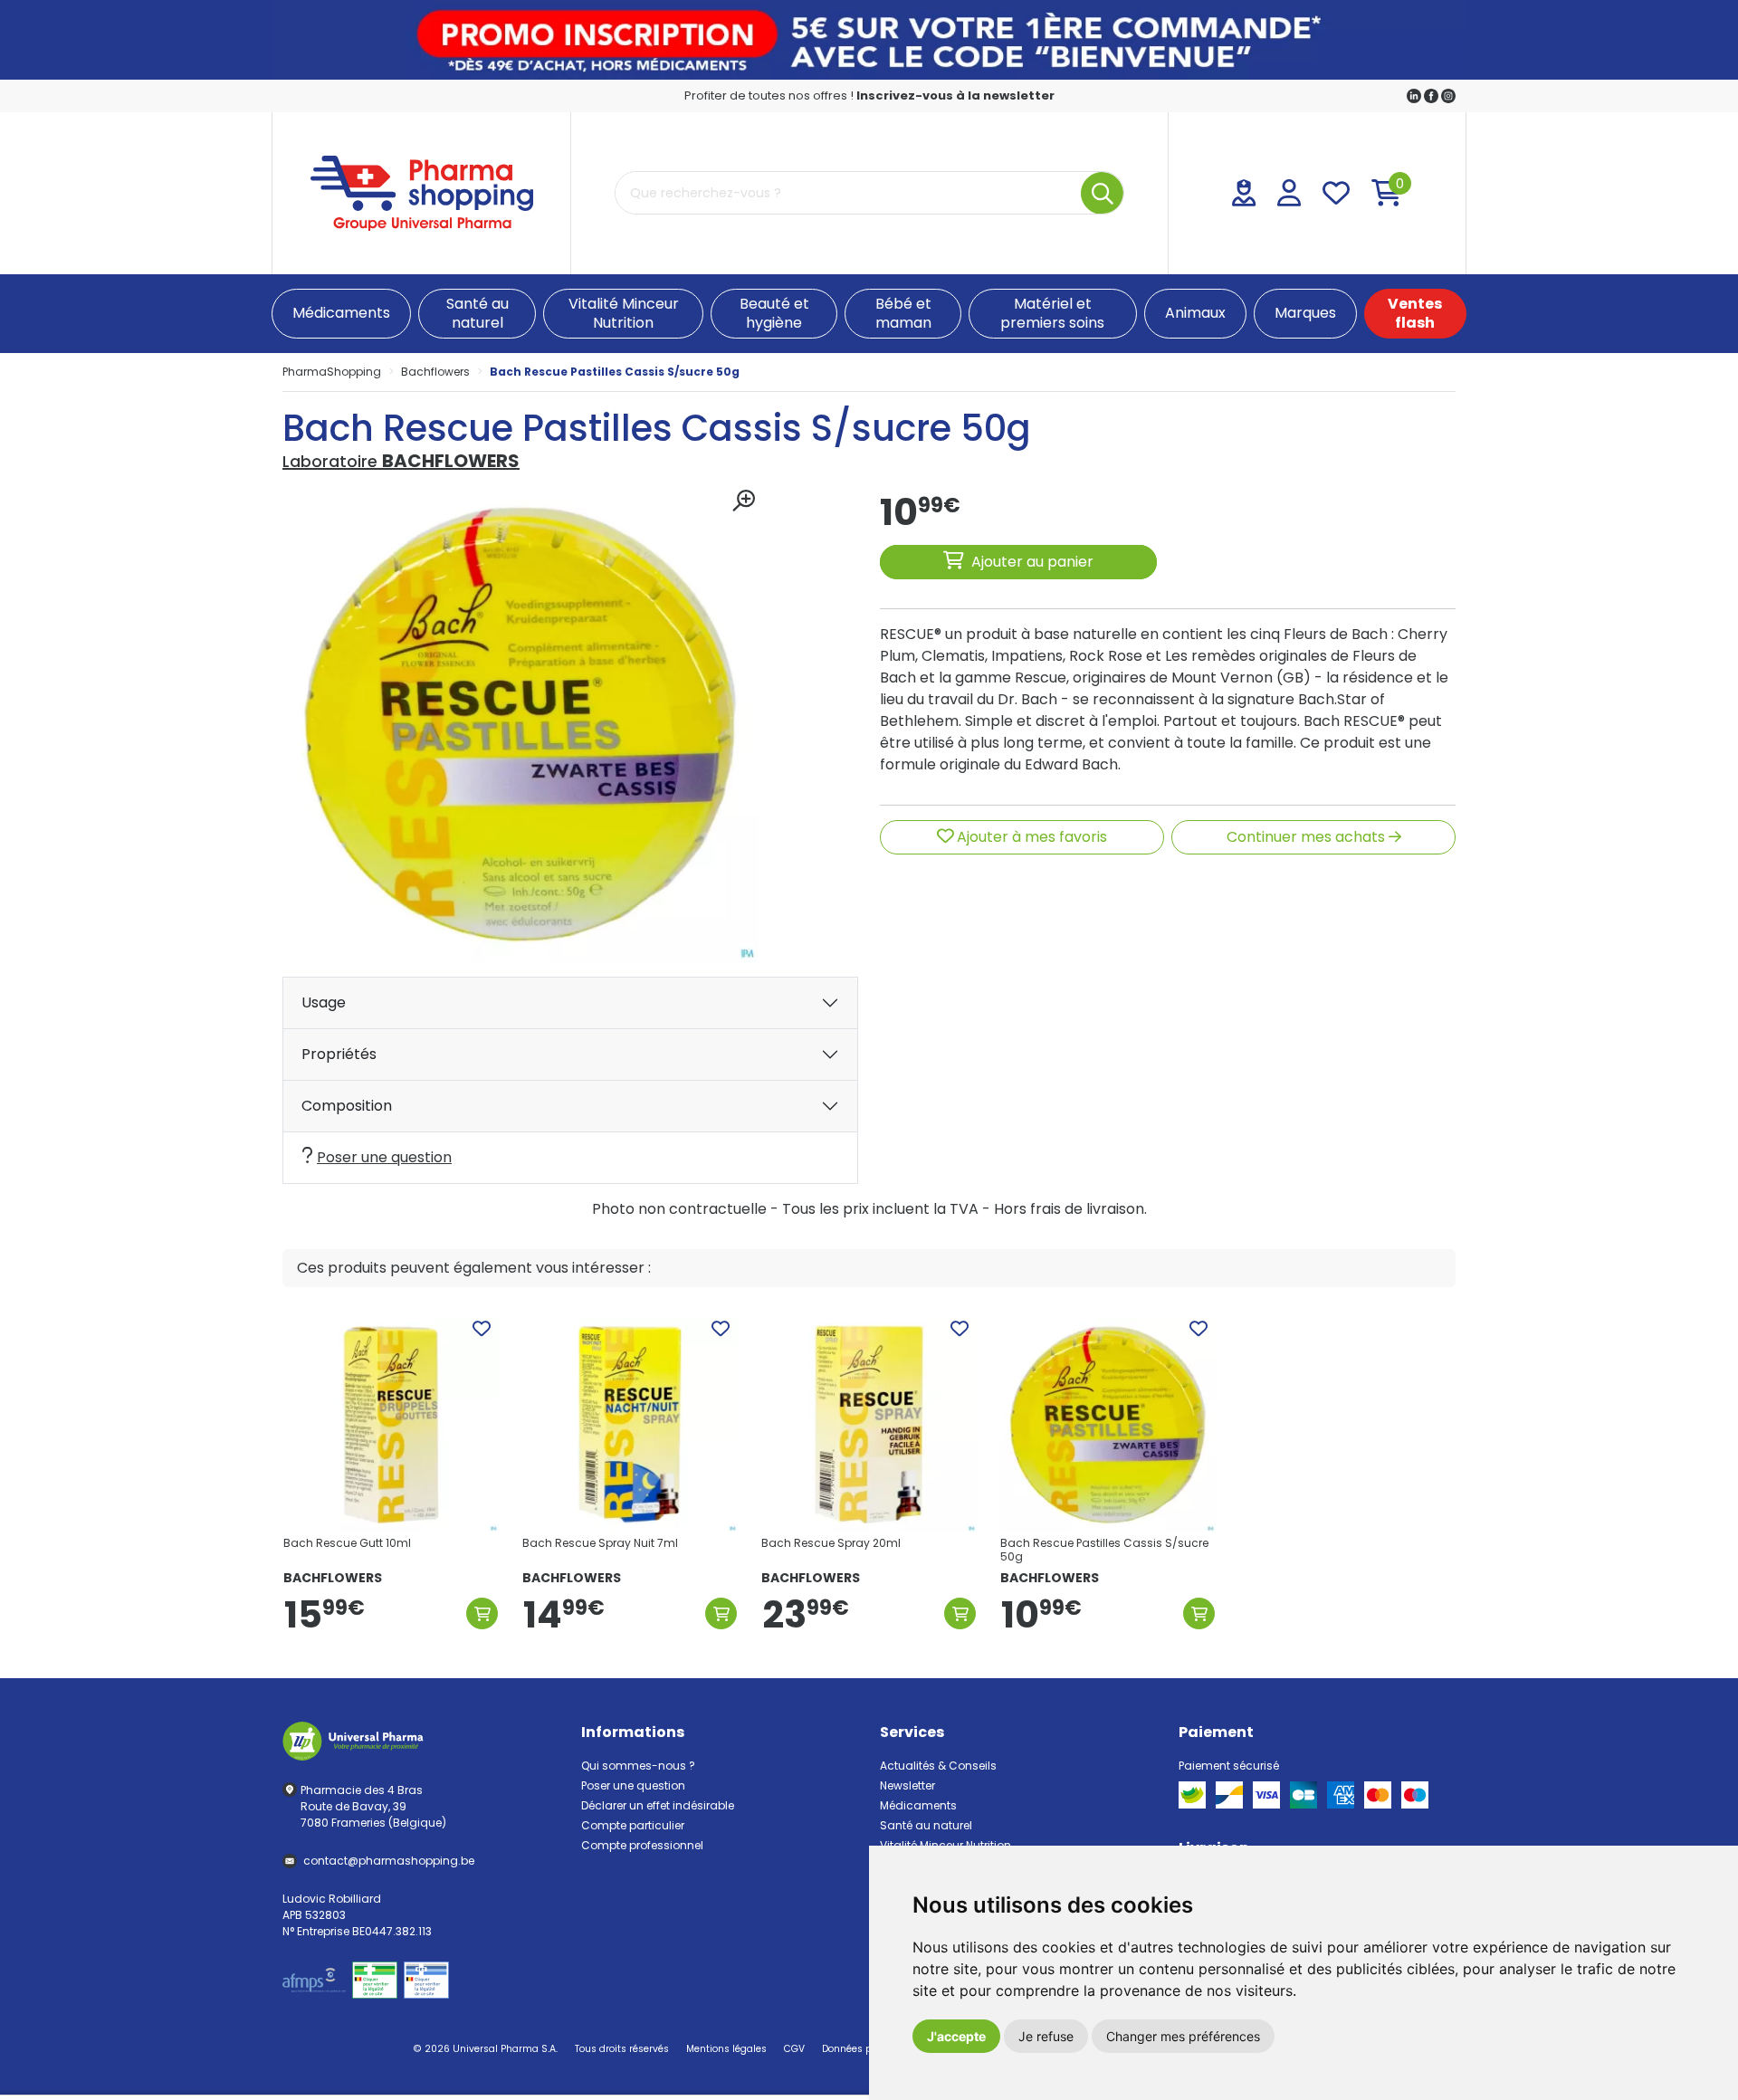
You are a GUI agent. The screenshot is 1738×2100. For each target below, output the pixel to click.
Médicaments (918, 1805)
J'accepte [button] (956, 2036)
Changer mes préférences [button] (1183, 2036)
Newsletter (907, 1785)
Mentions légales (726, 2049)
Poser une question (384, 1157)
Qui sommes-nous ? (638, 1766)
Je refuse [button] (1046, 2036)
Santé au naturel (926, 1825)
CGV (794, 2049)
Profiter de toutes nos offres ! (869, 95)
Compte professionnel (642, 1845)
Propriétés (339, 1054)
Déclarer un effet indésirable (658, 1805)
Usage (324, 1002)
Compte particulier (633, 1825)
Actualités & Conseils (938, 1766)
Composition (347, 1106)
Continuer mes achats (1308, 837)
